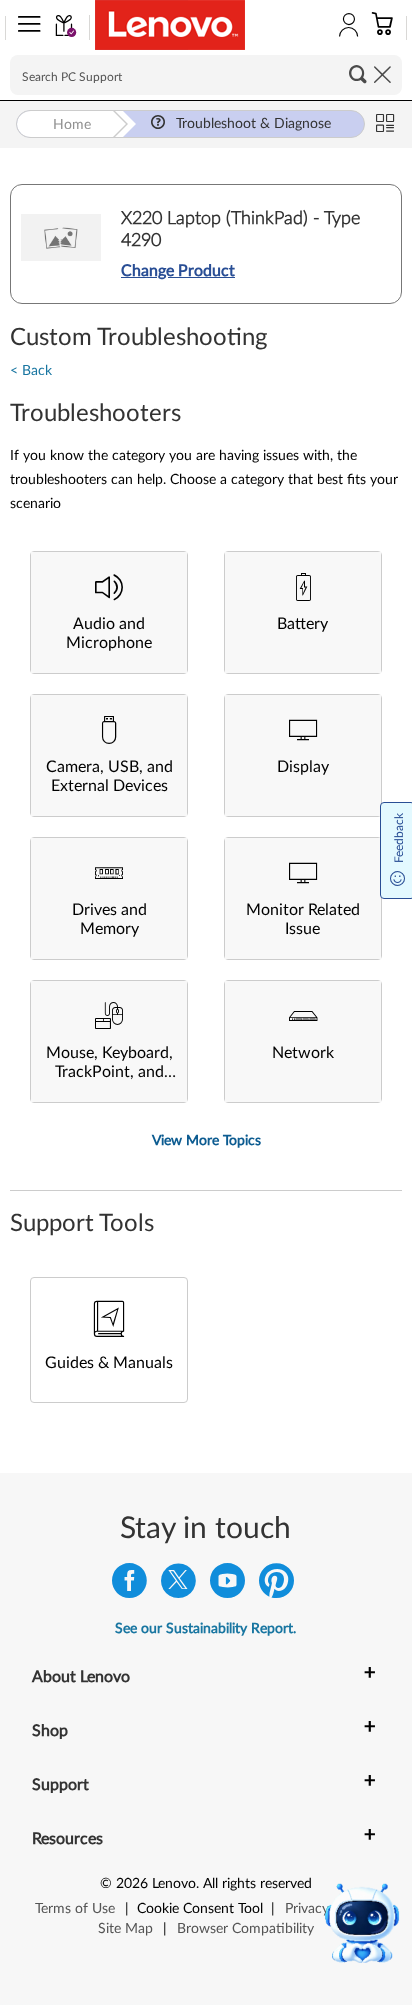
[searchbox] (206, 75)
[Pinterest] (276, 1585)
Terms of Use (75, 1909)
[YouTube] (227, 1585)
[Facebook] (129, 1585)
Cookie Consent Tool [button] (200, 1909)
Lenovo (174, 1884)
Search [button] (358, 74)
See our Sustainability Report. (205, 1629)
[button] (25, 28)
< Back (31, 371)
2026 (132, 1884)
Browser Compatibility (245, 1929)
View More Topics (206, 1141)
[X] (178, 1585)
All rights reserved (257, 1884)
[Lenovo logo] (170, 25)
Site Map (125, 1929)
